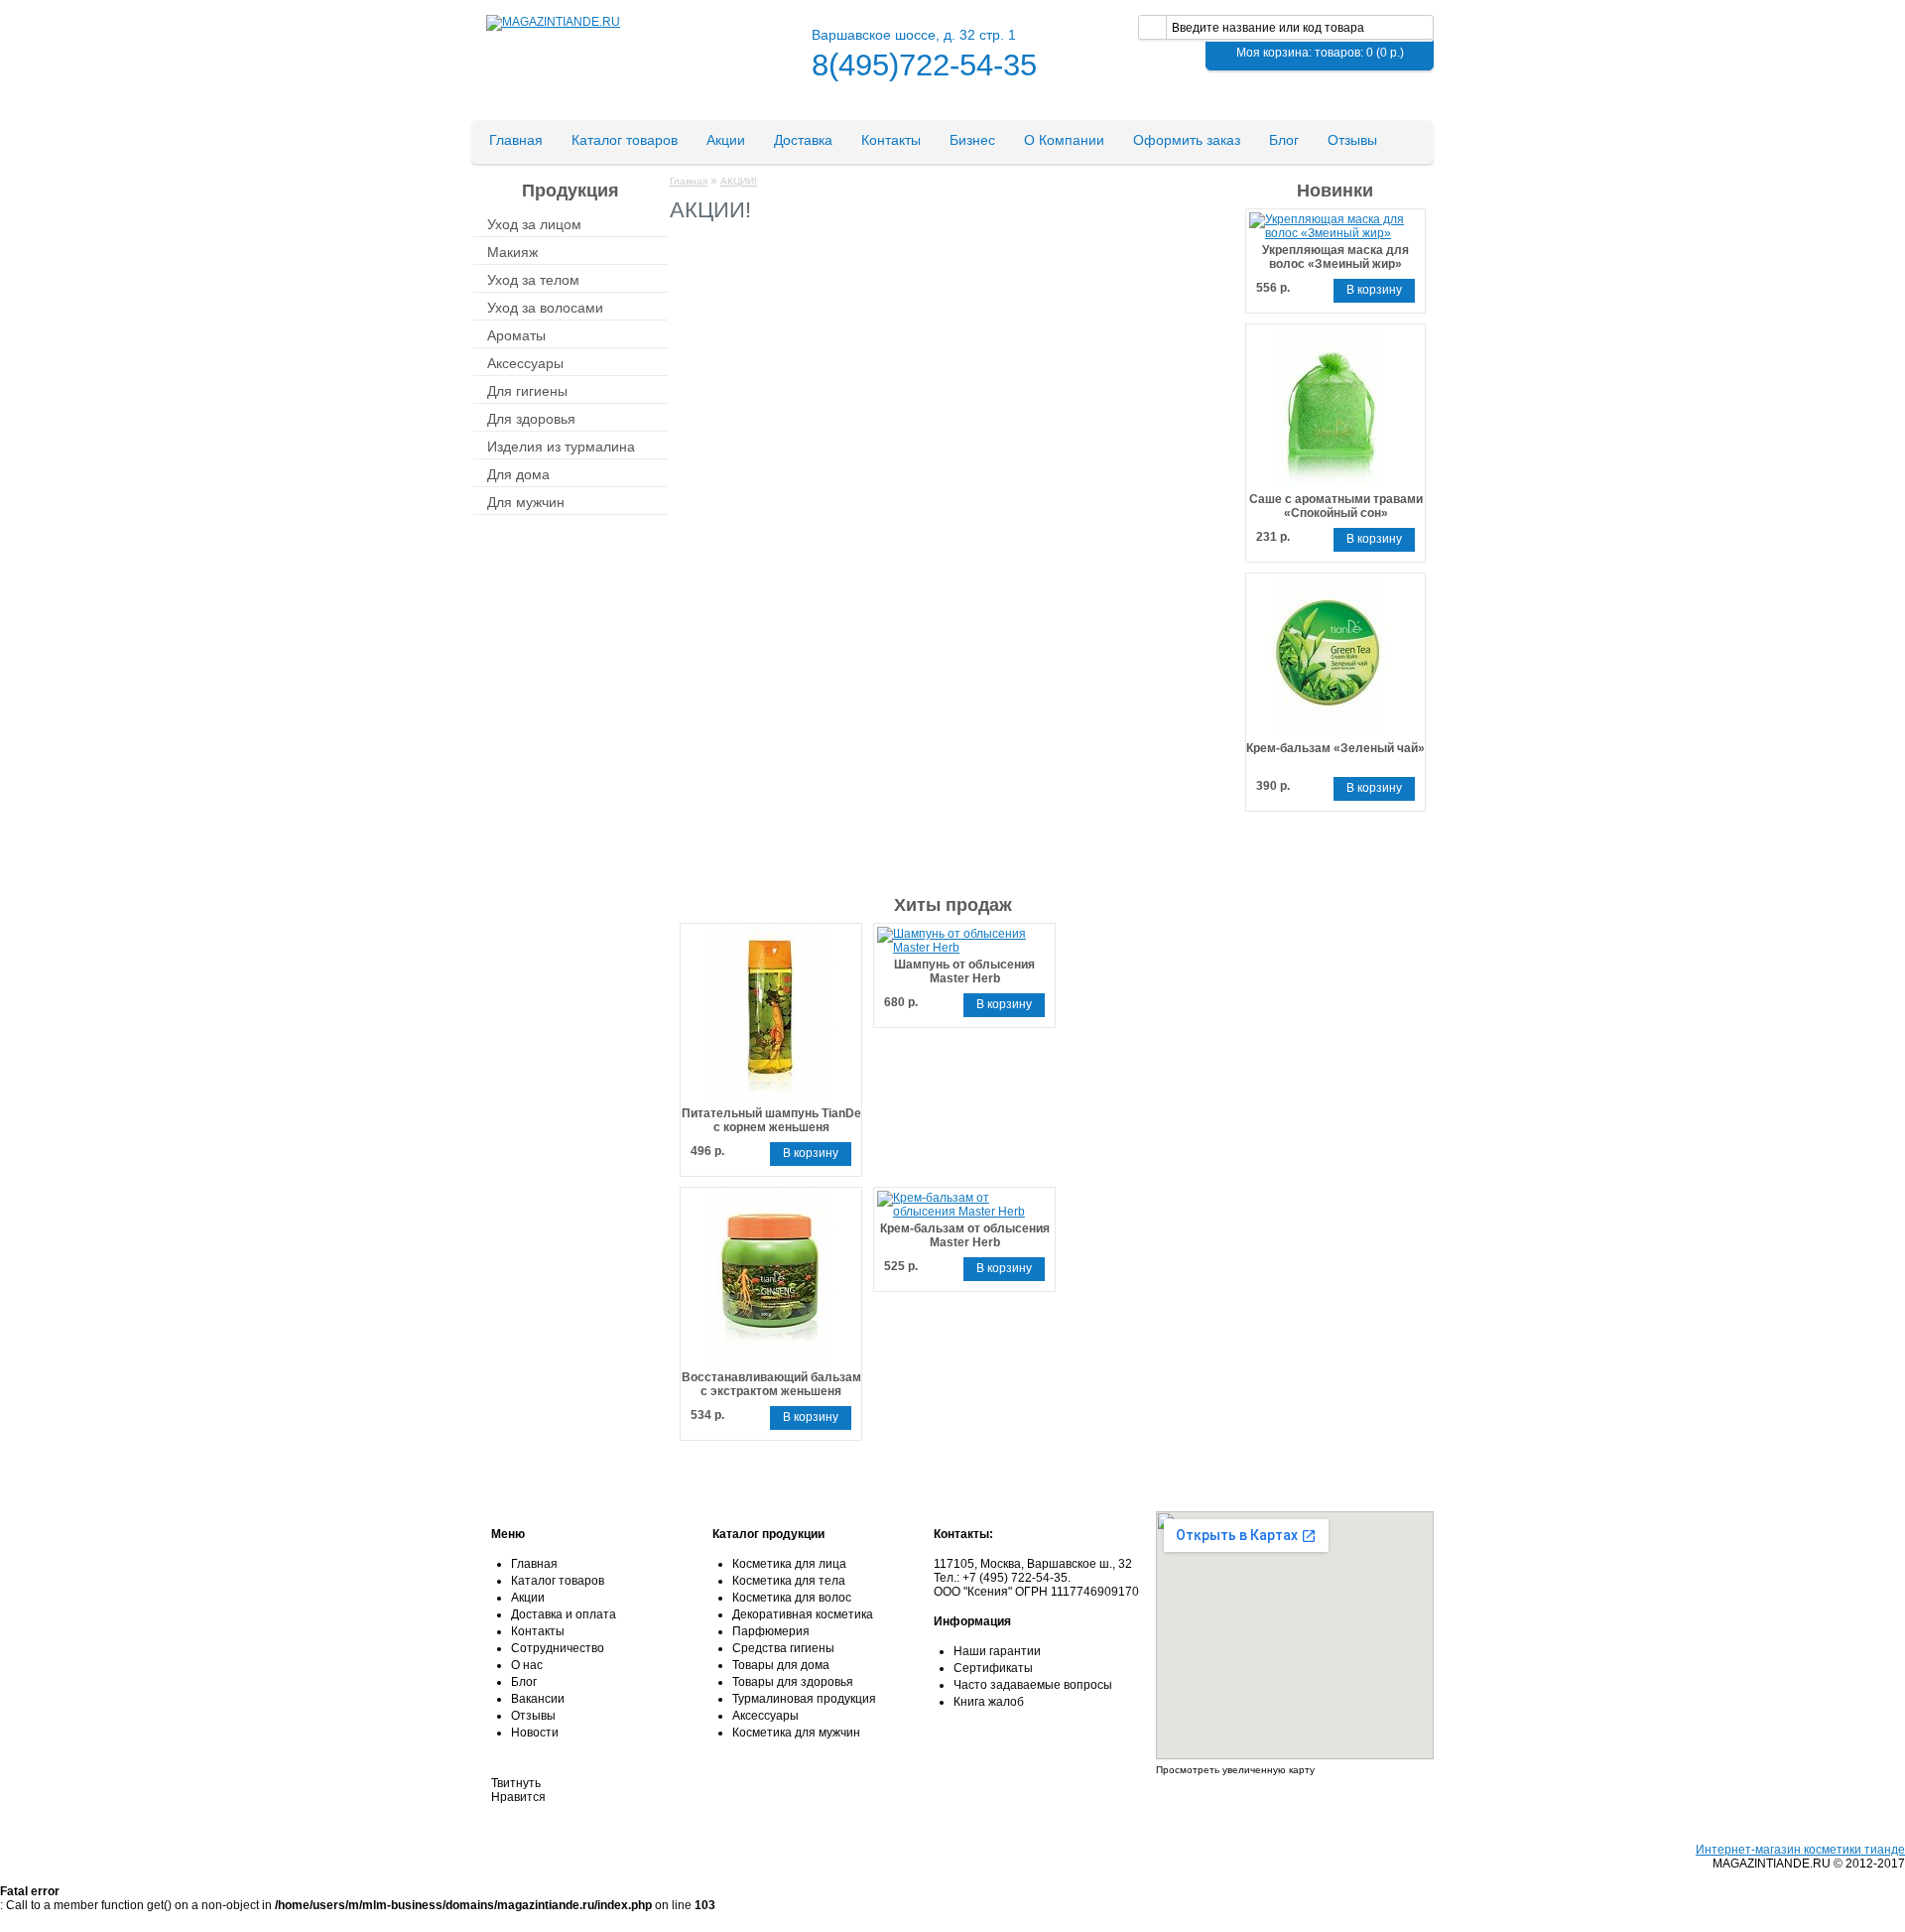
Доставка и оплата (564, 1614)
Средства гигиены (783, 1648)
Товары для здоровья (793, 1682)
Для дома (518, 473)
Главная (516, 140)
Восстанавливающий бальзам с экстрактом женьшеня (771, 1384)
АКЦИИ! (739, 181)
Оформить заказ (1187, 140)
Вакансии (538, 1699)
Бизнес (972, 140)
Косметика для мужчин (796, 1733)
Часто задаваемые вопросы (1033, 1685)
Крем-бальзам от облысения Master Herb (965, 1235)
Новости (535, 1733)
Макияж (512, 251)
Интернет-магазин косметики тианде (1800, 1850)
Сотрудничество (558, 1648)
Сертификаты (993, 1668)
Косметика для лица (789, 1564)
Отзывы (1352, 140)
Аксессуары (525, 362)
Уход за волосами (545, 307)
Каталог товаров (625, 140)
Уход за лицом (534, 223)
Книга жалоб (989, 1702)
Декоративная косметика (803, 1614)
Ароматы (516, 334)
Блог (1284, 140)
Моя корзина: (1320, 53)
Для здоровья (531, 418)
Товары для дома (781, 1665)
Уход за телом (533, 279)
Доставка (803, 140)
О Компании (1064, 140)
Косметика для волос (792, 1598)
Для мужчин (526, 501)
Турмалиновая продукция (804, 1699)
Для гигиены (527, 390)
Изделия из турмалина (561, 446)
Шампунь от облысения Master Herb (964, 971)
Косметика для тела (789, 1581)
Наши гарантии (997, 1651)
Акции (726, 140)
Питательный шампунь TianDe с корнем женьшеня (771, 1120)
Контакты (891, 140)
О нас (527, 1665)
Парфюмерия (771, 1631)
